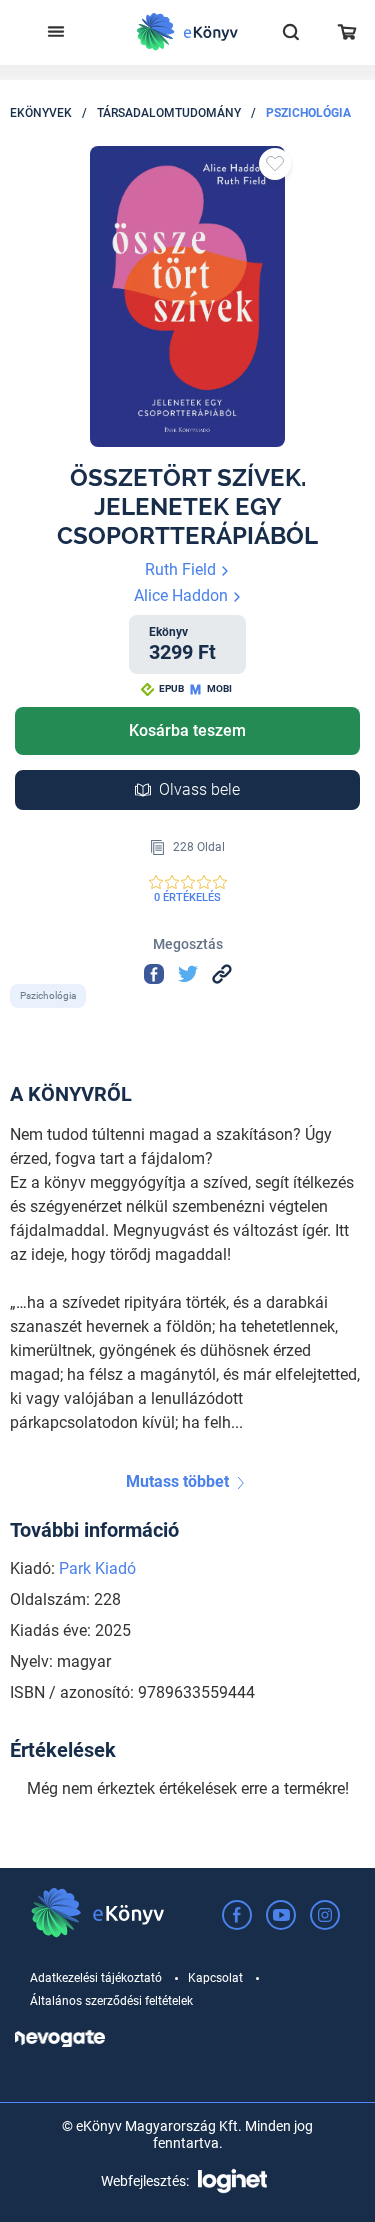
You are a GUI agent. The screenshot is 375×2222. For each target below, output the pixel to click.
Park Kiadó (97, 1568)
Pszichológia (308, 113)
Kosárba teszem (187, 730)
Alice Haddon (183, 595)
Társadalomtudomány (169, 113)
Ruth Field (182, 569)
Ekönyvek (41, 113)
